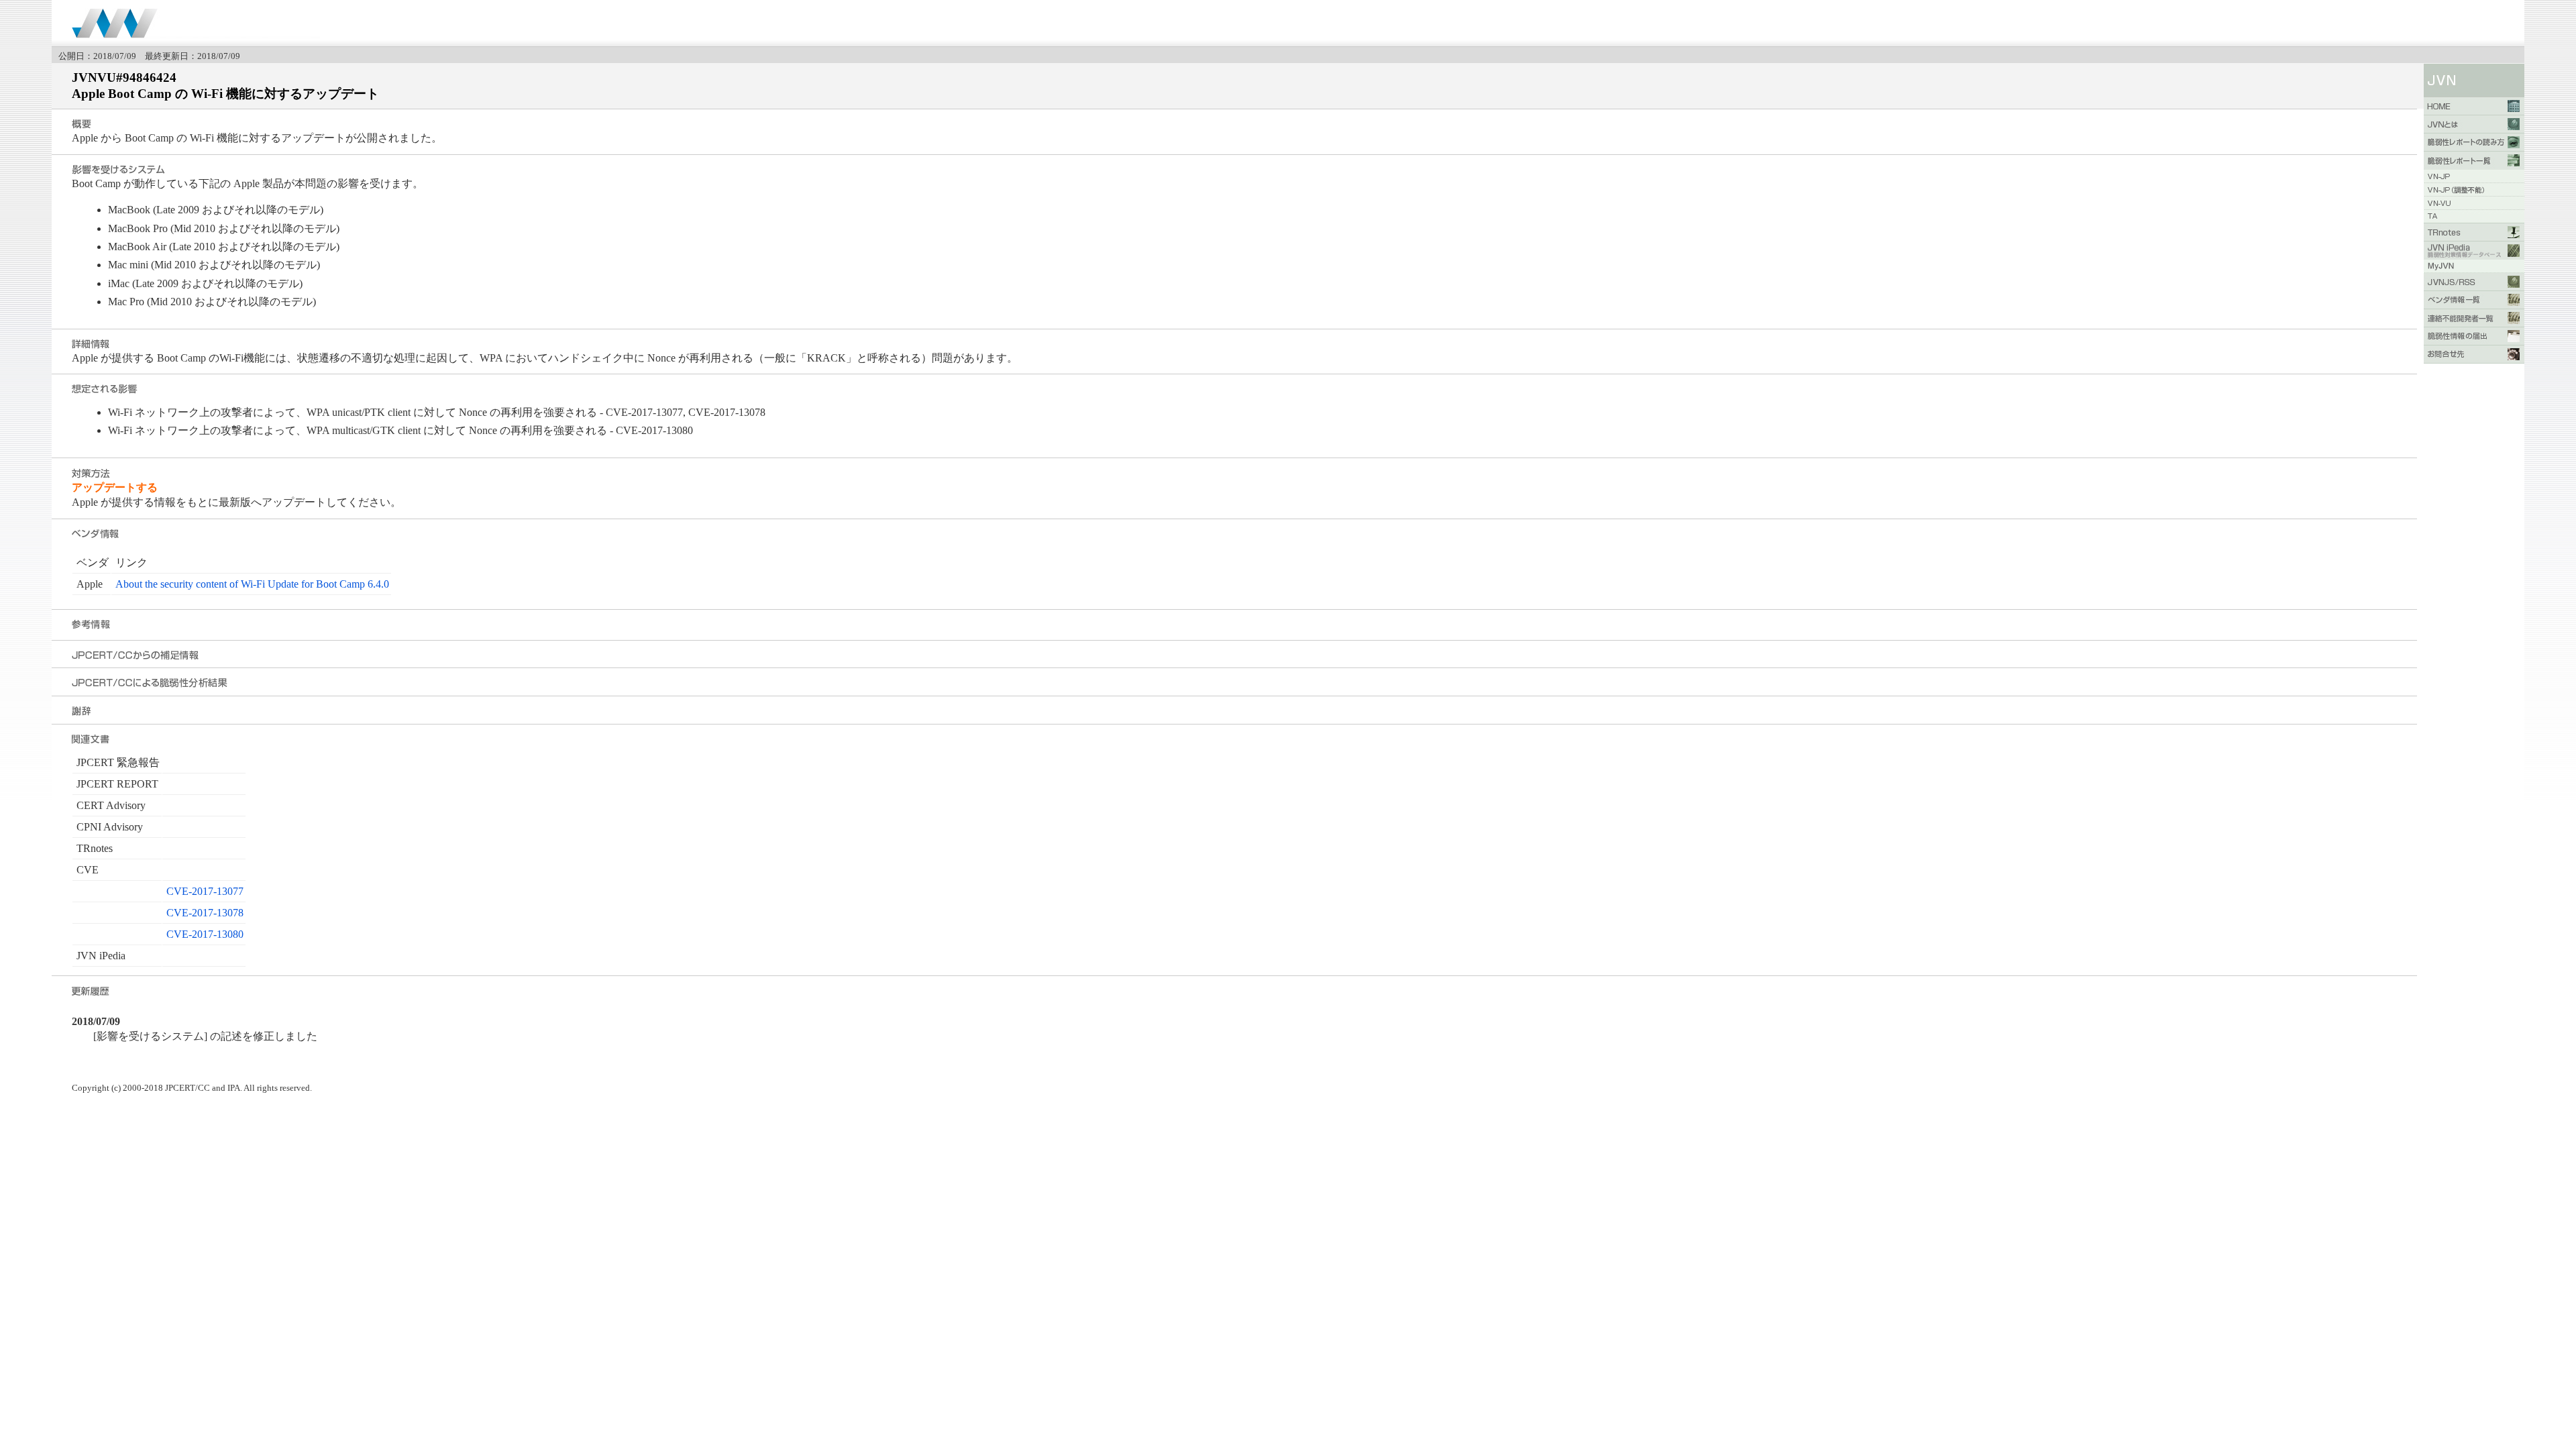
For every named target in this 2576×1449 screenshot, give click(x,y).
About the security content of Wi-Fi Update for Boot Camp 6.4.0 (252, 584)
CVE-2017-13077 (205, 891)
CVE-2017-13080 (205, 934)
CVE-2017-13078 (205, 913)
